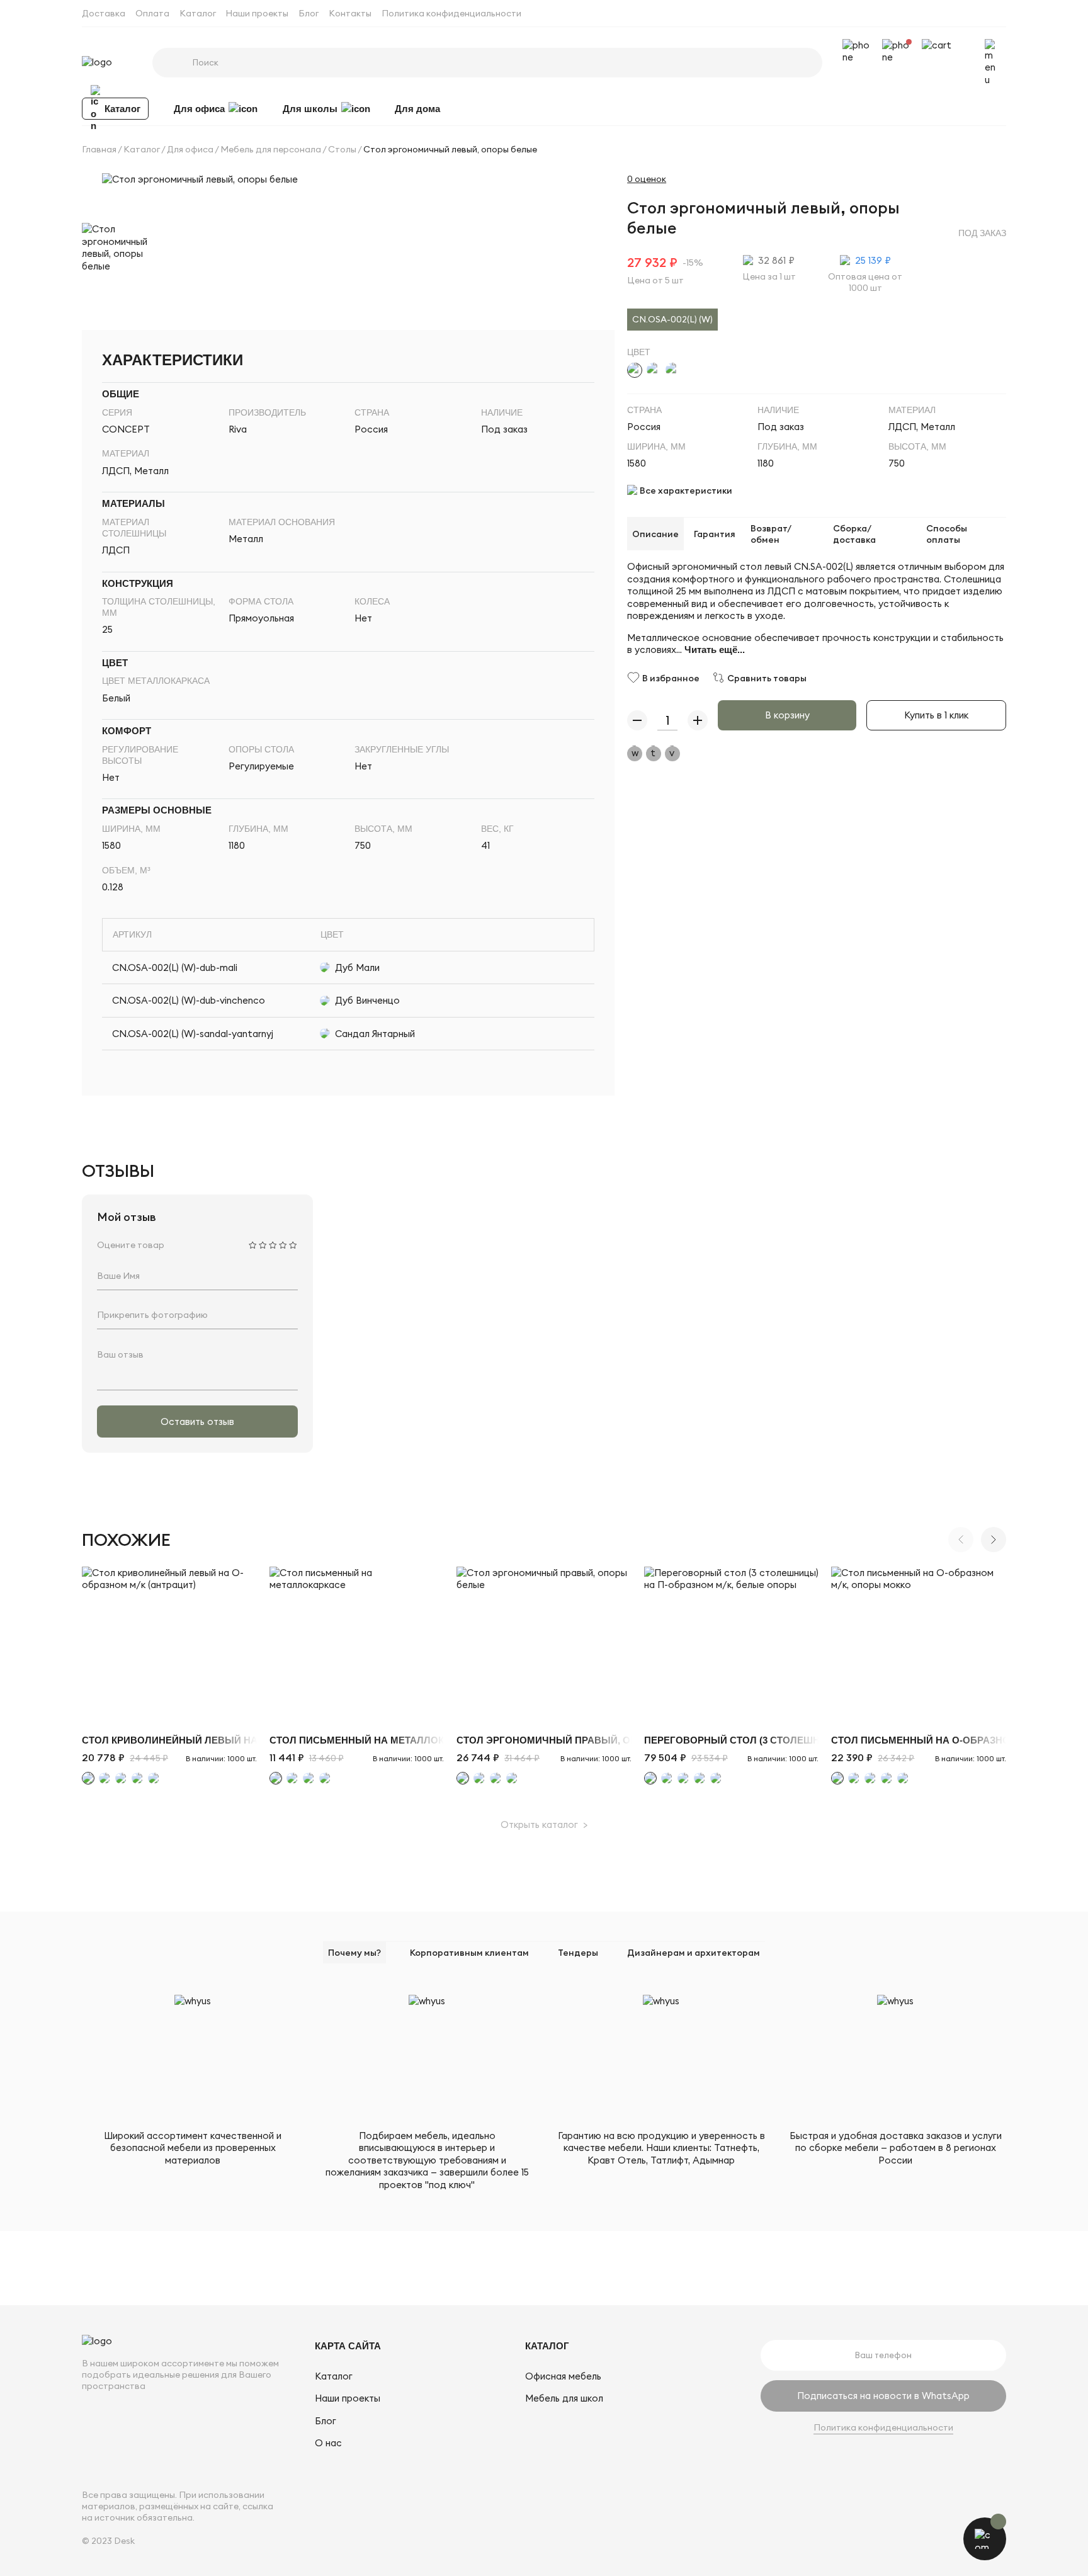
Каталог (198, 13)
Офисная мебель (563, 2376)
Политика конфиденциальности (451, 13)
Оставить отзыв (197, 1421)
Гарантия (715, 533)
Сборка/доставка (854, 533)
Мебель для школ (564, 2398)
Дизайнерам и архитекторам (694, 1953)
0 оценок (647, 179)
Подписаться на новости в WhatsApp (883, 2396)
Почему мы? (354, 1953)
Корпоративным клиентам (469, 1953)
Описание (655, 533)
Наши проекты (257, 13)
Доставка (104, 13)
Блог (309, 13)
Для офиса (199, 108)
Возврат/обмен (771, 533)
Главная (99, 149)
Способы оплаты (947, 533)
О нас (328, 2443)
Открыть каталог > (544, 1824)
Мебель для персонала (271, 149)
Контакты (350, 13)
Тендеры (578, 1953)
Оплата (152, 13)
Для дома (417, 108)
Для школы (310, 108)
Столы (342, 149)
